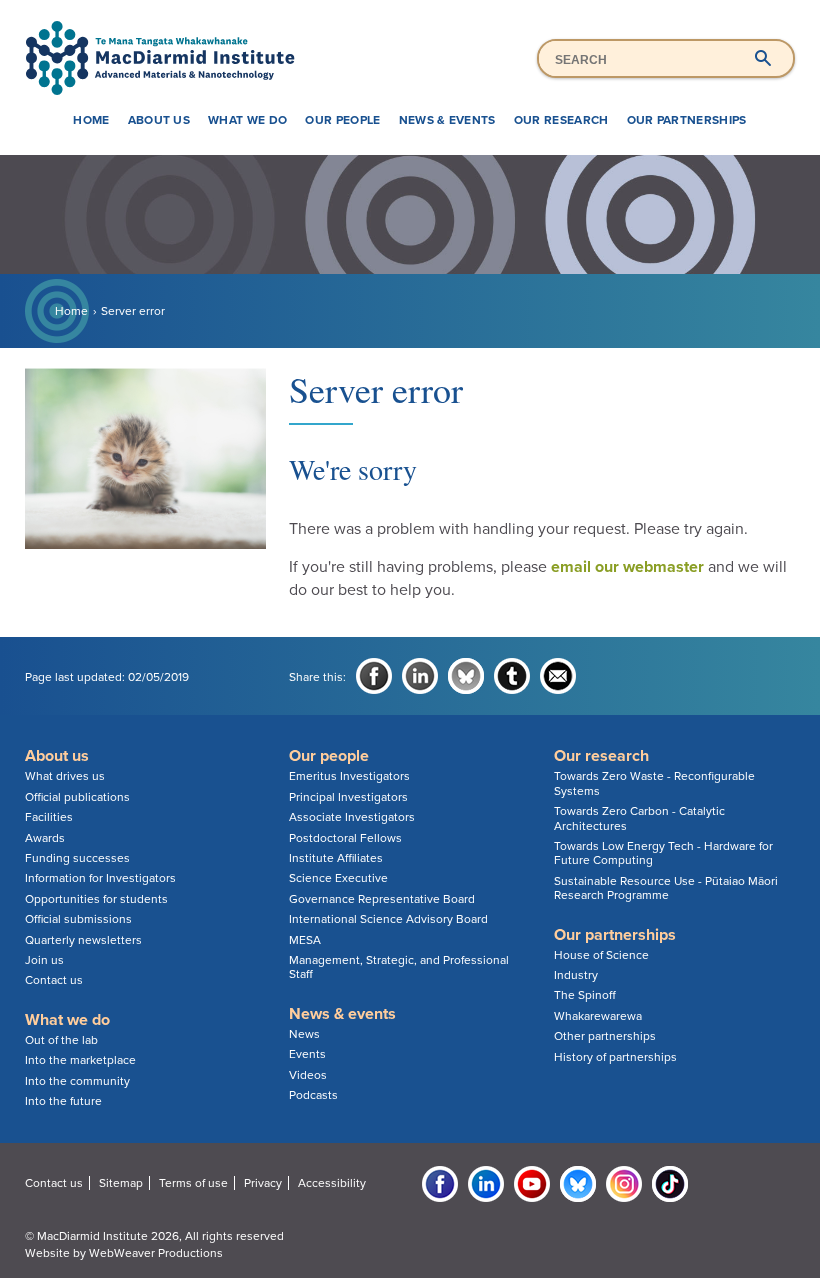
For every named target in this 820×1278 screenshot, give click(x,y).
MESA (305, 940)
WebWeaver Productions (156, 1253)
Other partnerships (605, 1036)
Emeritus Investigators (349, 776)
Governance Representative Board (382, 899)
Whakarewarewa (598, 1016)
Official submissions (78, 919)
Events (307, 1054)
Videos (308, 1075)
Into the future (63, 1101)
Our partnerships (687, 120)
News (304, 1034)
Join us (44, 960)
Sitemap (121, 1183)
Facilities (49, 817)
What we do (247, 120)
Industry (576, 975)
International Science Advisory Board (388, 919)
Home (91, 120)
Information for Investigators (100, 878)
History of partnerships (615, 1057)
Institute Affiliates (336, 858)
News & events (447, 120)
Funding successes (77, 858)
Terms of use (193, 1183)
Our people (342, 120)
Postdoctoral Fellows (345, 838)
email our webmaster (627, 567)
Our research (561, 120)
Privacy (263, 1183)
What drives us (65, 776)
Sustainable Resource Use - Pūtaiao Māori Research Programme (666, 888)
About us (159, 120)
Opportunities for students (96, 899)
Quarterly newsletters (83, 940)
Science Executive (338, 878)
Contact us (54, 980)
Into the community (77, 1081)
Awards (45, 838)
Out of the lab (61, 1040)
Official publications (77, 797)
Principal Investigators (348, 797)
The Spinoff (585, 995)
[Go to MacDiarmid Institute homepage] (410, 21)
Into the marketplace (80, 1060)
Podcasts (313, 1095)
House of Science (601, 955)
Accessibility (332, 1183)
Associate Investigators (352, 817)
